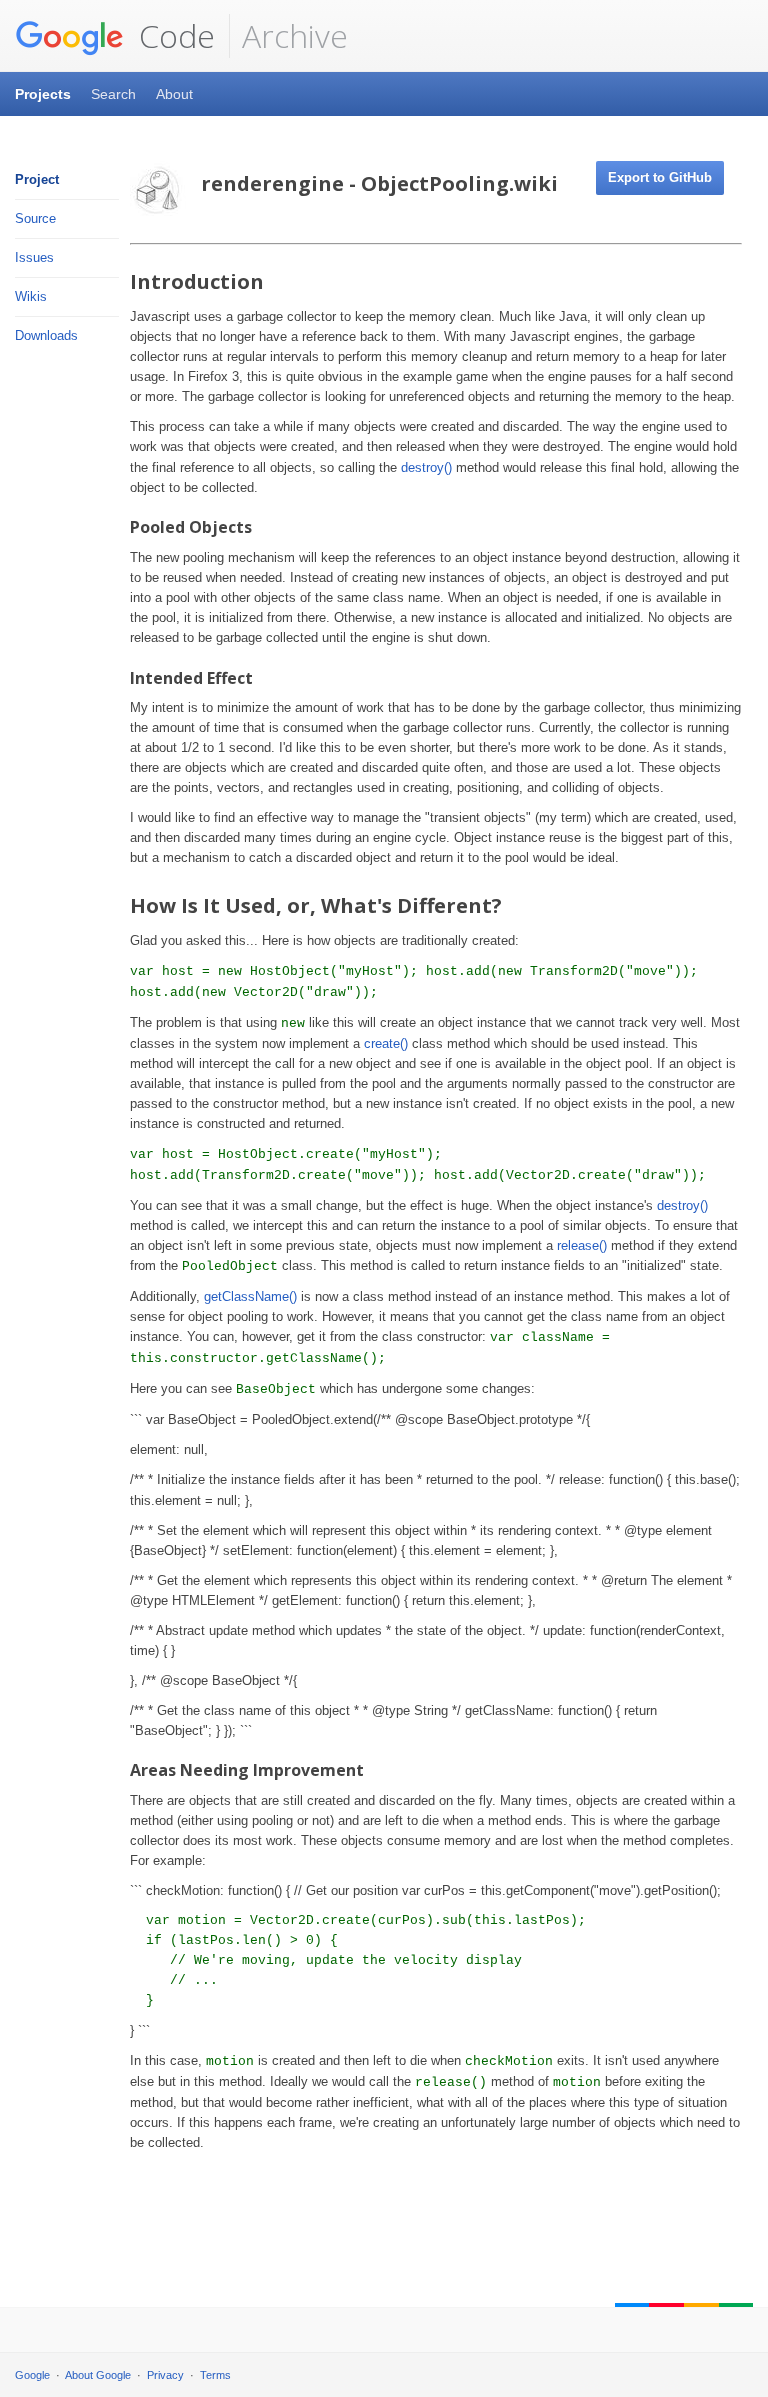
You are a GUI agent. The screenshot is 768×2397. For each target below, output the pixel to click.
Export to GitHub (660, 177)
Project (37, 179)
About (174, 94)
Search (113, 94)
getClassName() (250, 1296)
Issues (34, 257)
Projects (43, 94)
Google (32, 2375)
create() (386, 1043)
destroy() (426, 467)
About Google (98, 2375)
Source (35, 218)
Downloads (46, 335)
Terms (215, 2375)
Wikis (31, 296)
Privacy (165, 2375)
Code (173, 35)
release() (582, 1245)
